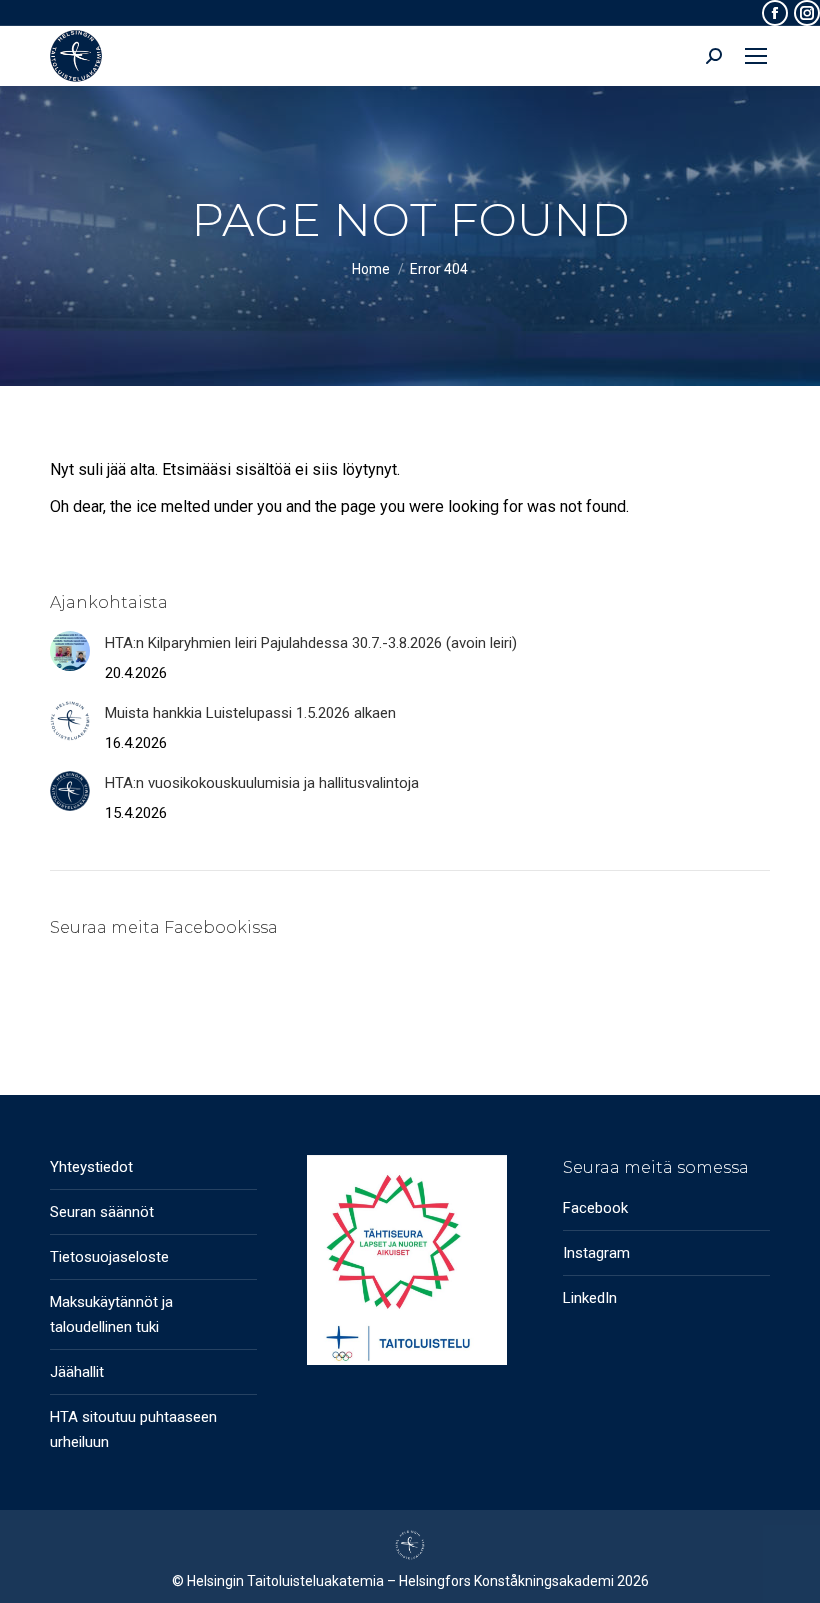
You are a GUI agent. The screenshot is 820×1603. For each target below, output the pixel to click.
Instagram (596, 1253)
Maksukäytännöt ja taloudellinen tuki (111, 1314)
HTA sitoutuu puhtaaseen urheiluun (133, 1429)
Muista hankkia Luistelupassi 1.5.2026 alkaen (250, 713)
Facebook (595, 1208)
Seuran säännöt (102, 1212)
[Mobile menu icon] (756, 56)
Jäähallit (77, 1372)
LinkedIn (590, 1298)
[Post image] (70, 651)
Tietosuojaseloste (109, 1257)
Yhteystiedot (91, 1167)
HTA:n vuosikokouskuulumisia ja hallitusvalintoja (262, 783)
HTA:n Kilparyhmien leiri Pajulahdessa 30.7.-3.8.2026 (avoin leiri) (311, 643)
